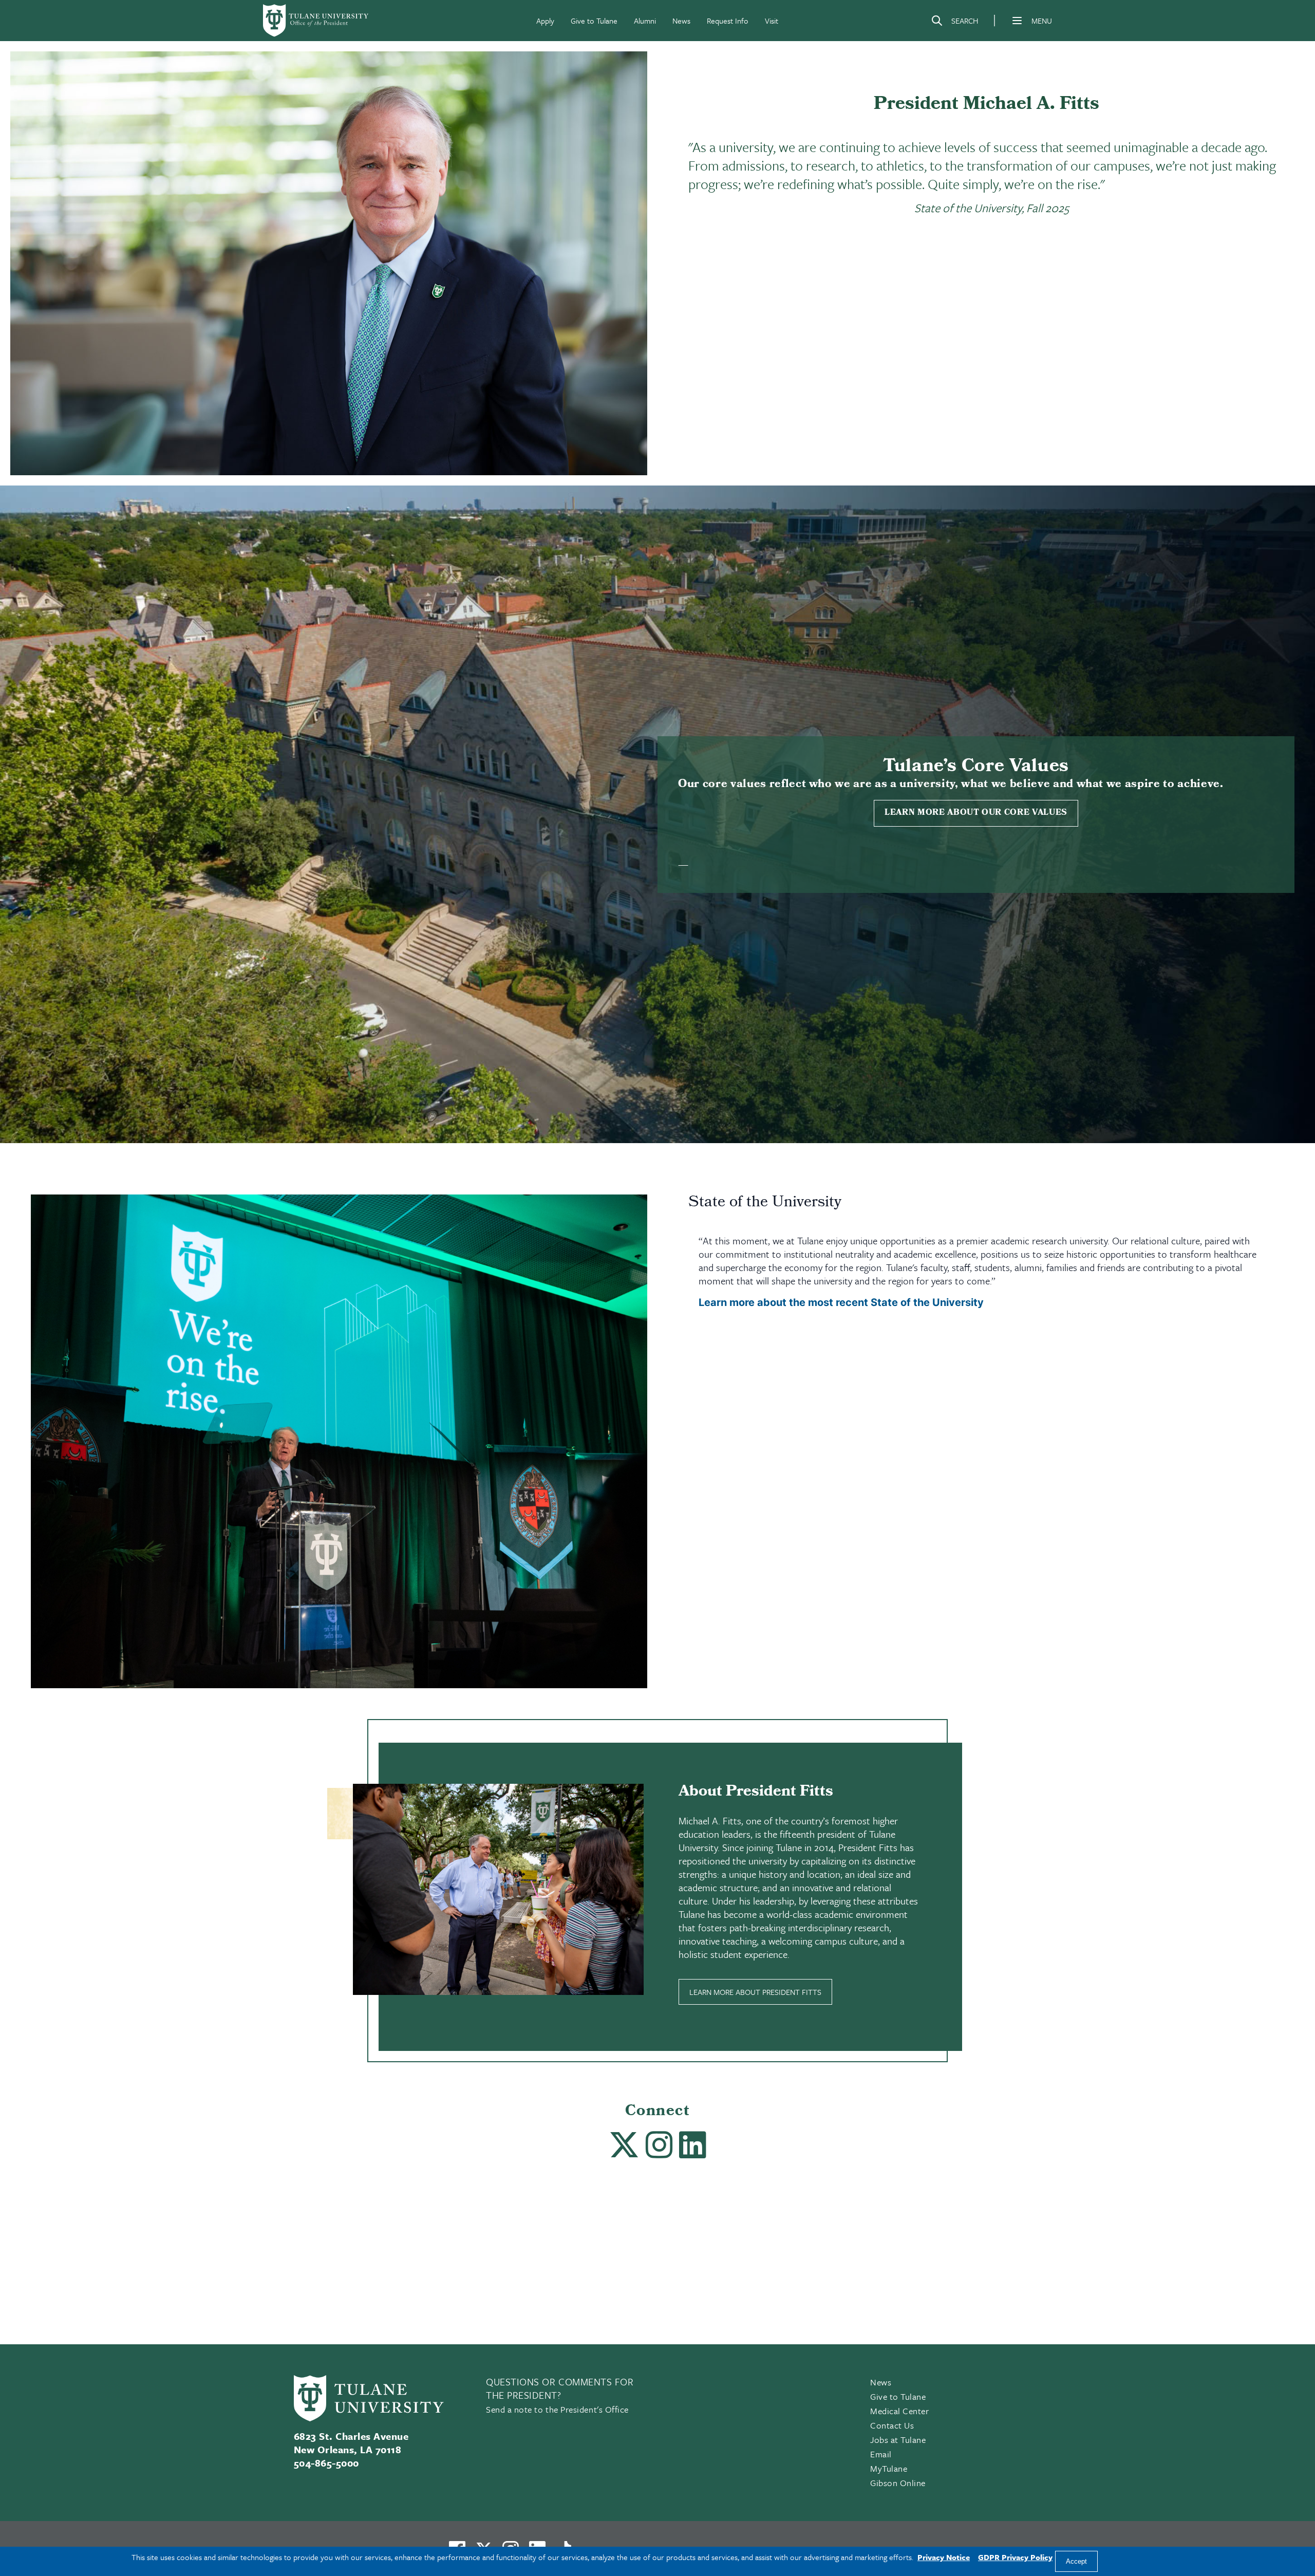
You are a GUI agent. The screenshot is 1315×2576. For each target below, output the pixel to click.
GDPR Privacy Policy (1015, 2557)
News (681, 21)
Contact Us (892, 2425)
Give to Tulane (594, 21)
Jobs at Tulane (898, 2440)
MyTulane (889, 2468)
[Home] (316, 21)
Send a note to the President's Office (557, 2409)
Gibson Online (898, 2483)
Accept (1076, 2561)
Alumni (645, 21)
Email (881, 2454)
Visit (772, 21)
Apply (545, 21)
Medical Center (900, 2411)
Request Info (728, 21)
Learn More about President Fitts (755, 1992)
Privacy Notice (944, 2557)
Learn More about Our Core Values (976, 813)
